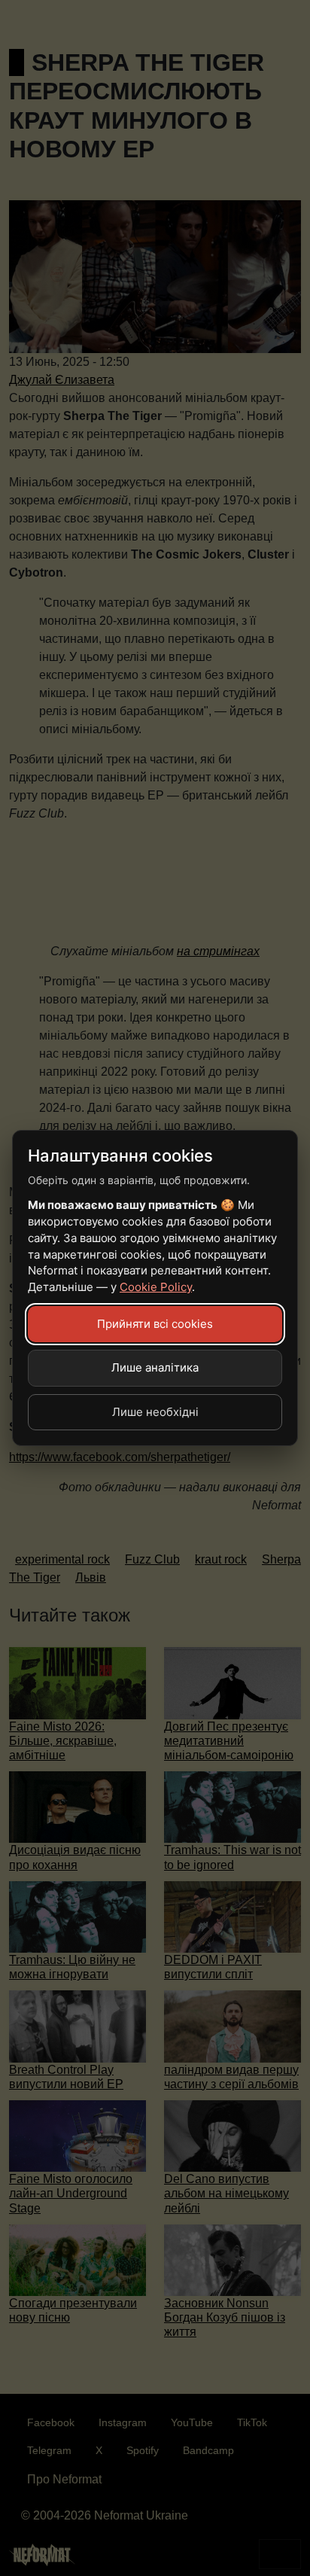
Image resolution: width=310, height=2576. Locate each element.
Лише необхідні (155, 1412)
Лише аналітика (155, 1367)
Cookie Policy (156, 1287)
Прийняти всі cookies (155, 1324)
